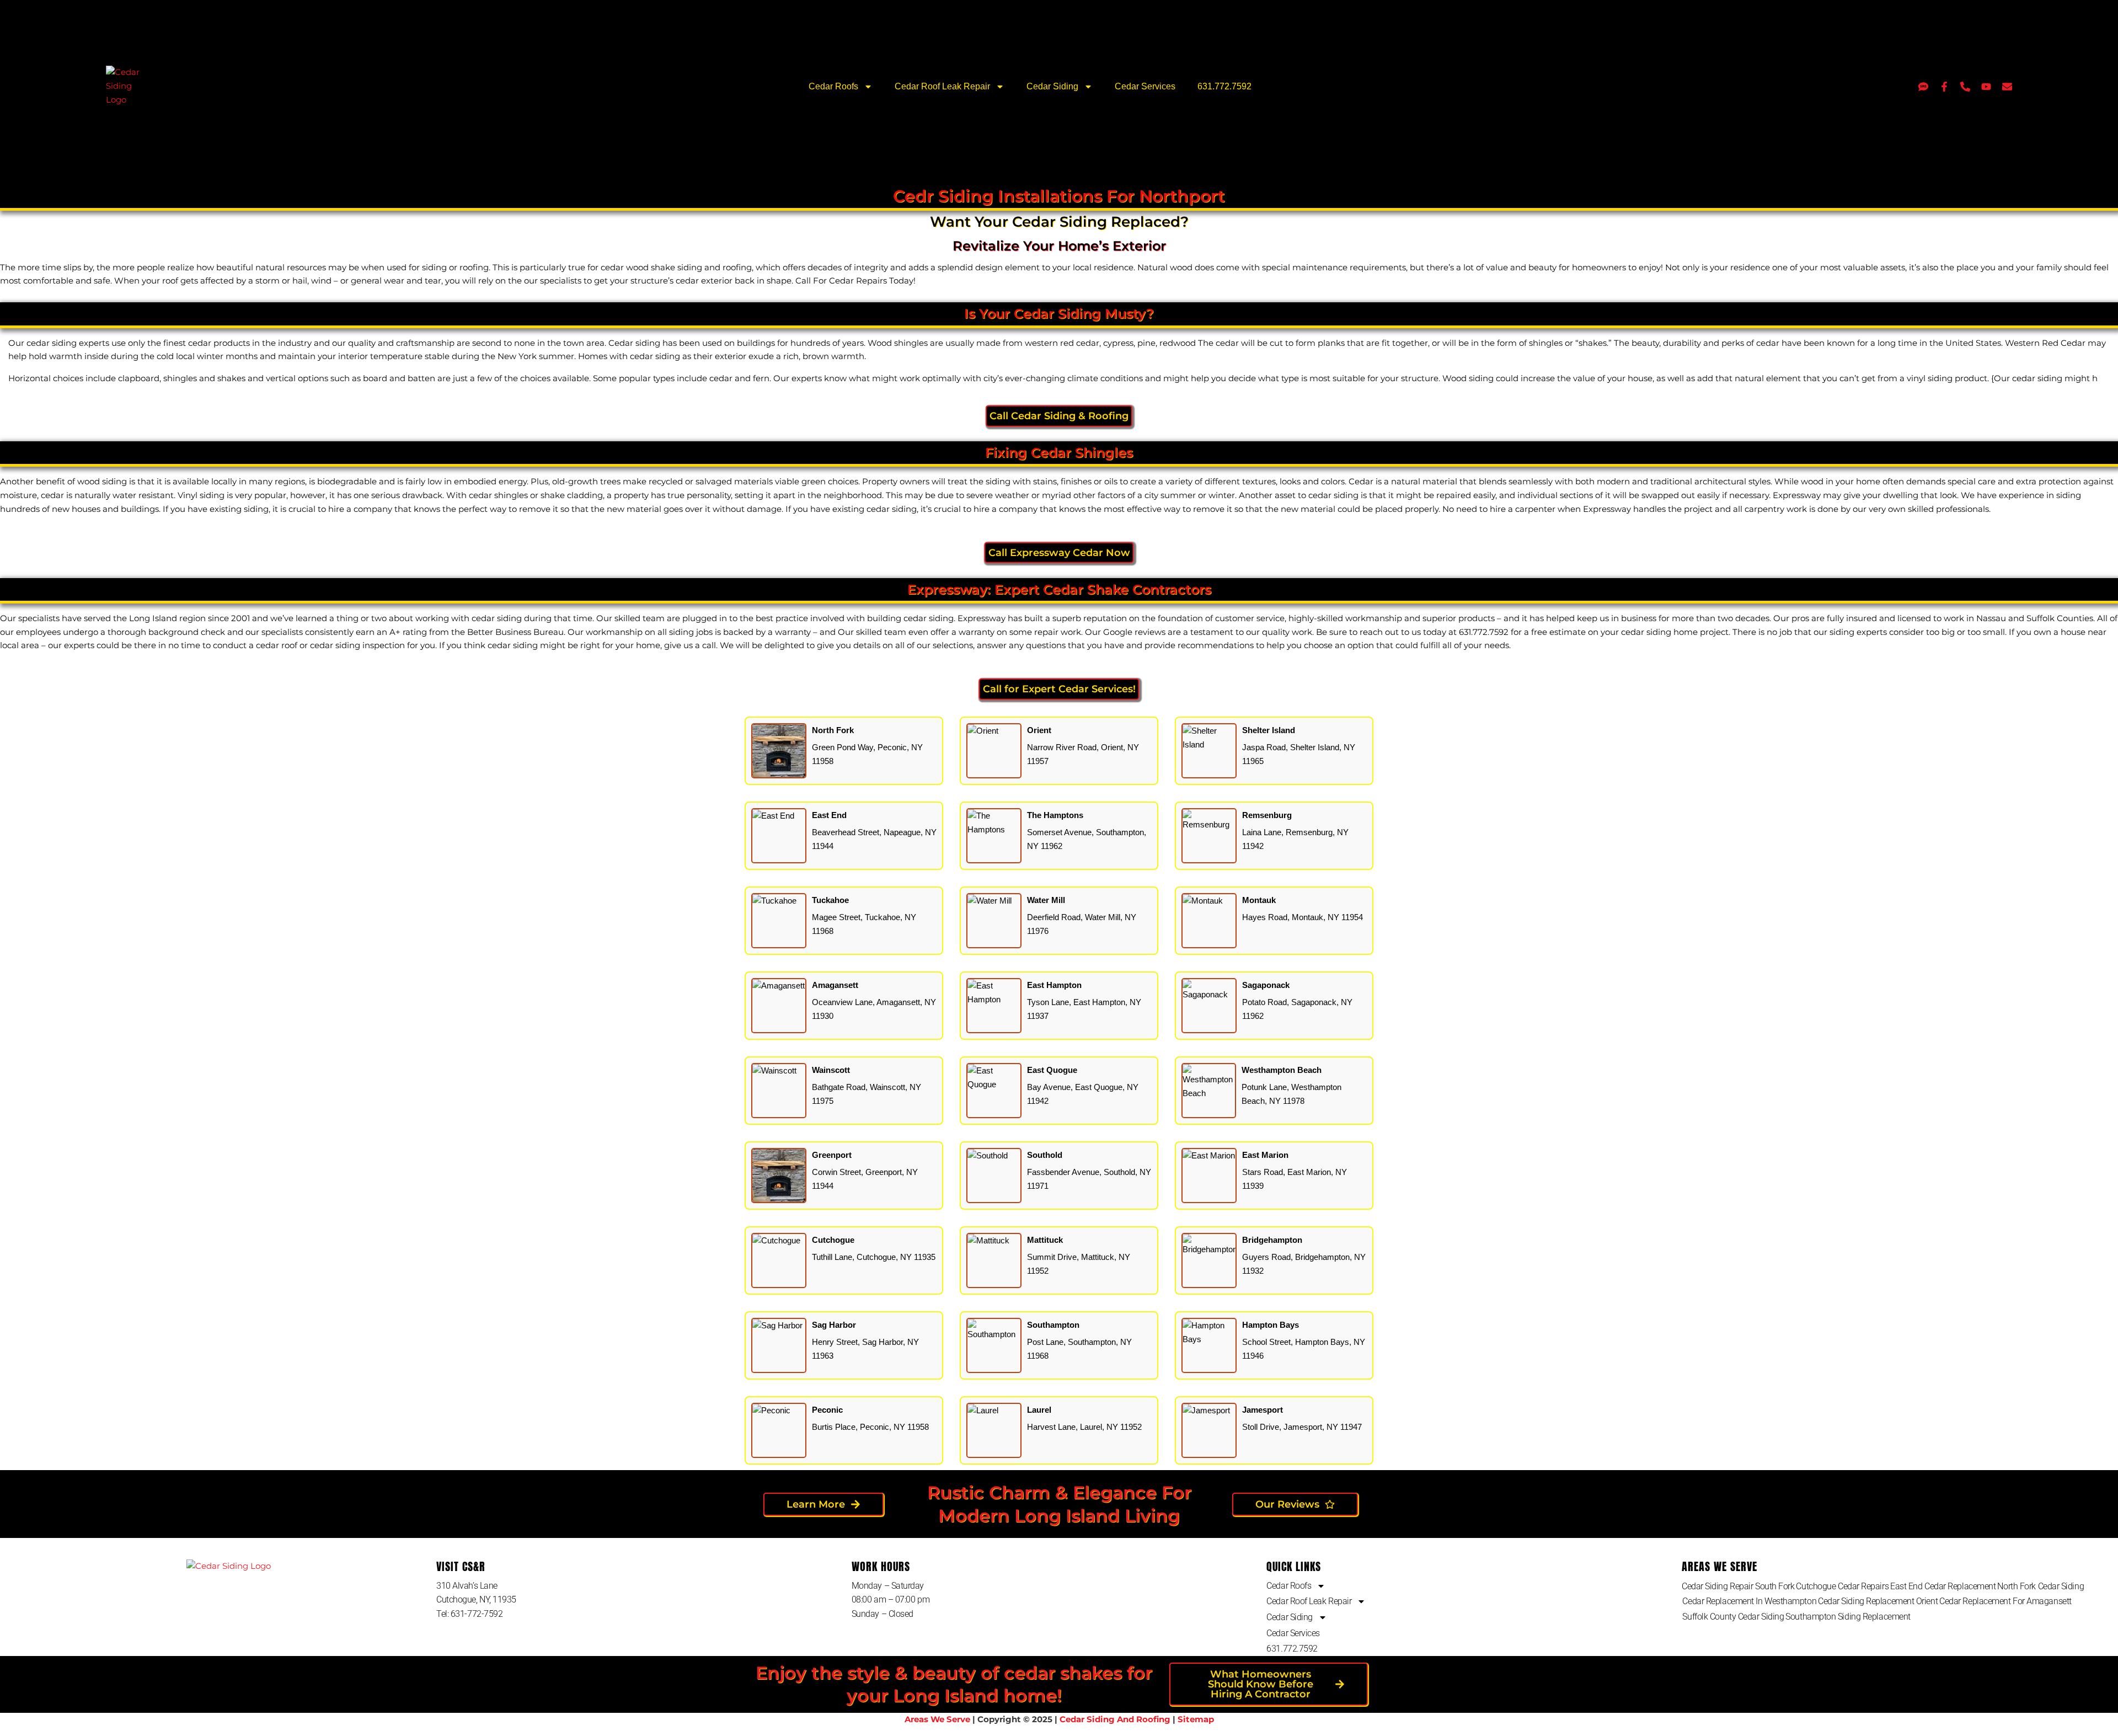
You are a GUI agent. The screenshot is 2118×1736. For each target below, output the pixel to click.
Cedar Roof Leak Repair (942, 86)
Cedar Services (1145, 86)
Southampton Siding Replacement (1848, 1617)
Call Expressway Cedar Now (1059, 552)
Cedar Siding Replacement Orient (1878, 1601)
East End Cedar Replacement (1943, 1586)
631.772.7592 (1224, 86)
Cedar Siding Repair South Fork (1738, 1586)
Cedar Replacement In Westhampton (1749, 1601)
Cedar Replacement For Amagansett (2005, 1601)
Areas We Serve (937, 1719)
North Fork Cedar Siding (2041, 1586)
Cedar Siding (1052, 86)
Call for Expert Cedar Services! (1059, 689)
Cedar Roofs (833, 86)
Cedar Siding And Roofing (1115, 1719)
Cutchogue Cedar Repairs (1842, 1586)
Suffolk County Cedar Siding (1733, 1617)
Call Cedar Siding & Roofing (1059, 416)
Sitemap (1196, 1719)
